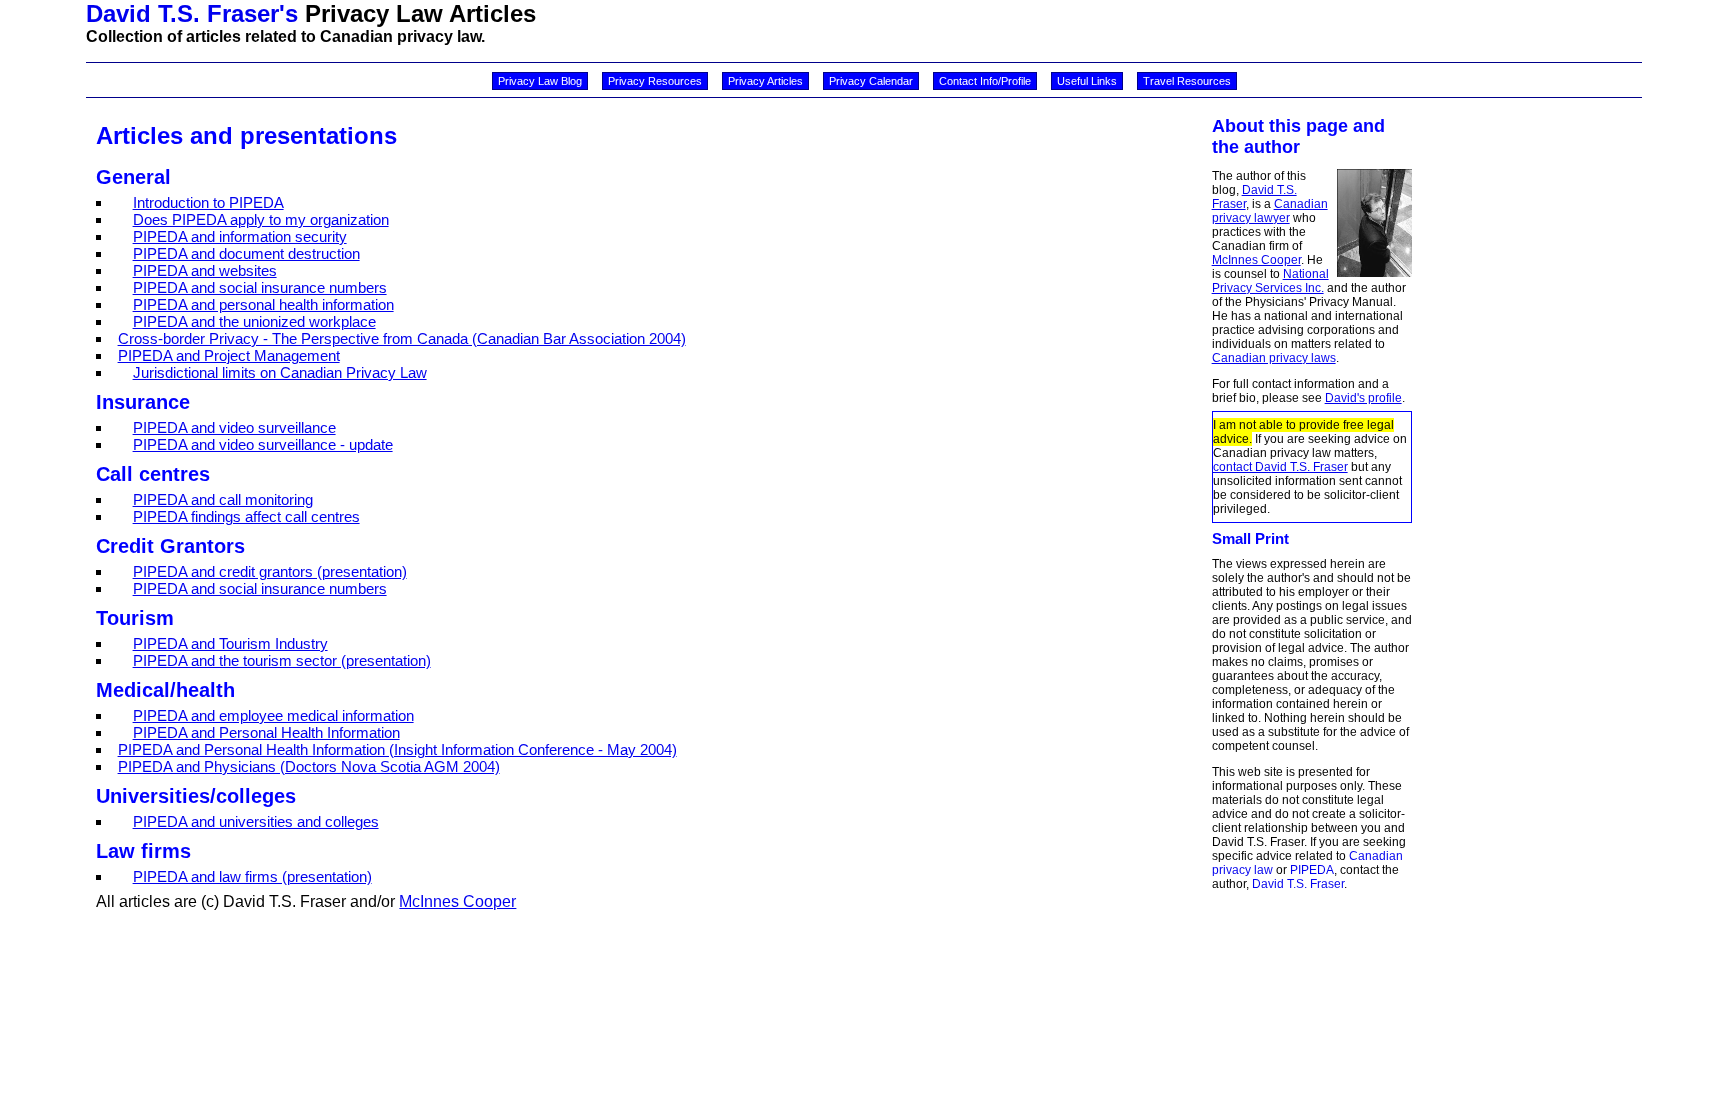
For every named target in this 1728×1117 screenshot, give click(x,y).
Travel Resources (1187, 81)
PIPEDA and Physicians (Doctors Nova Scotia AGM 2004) (309, 766)
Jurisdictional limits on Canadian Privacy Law (280, 372)
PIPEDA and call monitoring (223, 499)
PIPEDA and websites (205, 270)
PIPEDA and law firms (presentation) (252, 876)
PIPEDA (1312, 870)
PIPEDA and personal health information (263, 304)
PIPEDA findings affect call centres (246, 516)
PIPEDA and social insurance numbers (260, 287)
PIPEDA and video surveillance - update (263, 444)
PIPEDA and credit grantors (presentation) (270, 571)
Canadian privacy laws (1274, 358)
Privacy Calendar (871, 81)
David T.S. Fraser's (192, 13)
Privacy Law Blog (540, 81)
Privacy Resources (655, 81)
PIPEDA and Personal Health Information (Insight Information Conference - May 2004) (397, 749)
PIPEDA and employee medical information (273, 715)
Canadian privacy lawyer (1270, 211)
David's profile (1363, 398)
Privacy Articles (765, 81)
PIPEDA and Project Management (229, 355)
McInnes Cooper (1256, 260)
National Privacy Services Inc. (1270, 281)
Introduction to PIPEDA (208, 202)
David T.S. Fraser (1298, 884)
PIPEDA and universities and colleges (256, 821)
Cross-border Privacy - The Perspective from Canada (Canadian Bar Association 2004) (402, 338)
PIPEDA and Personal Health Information (266, 732)
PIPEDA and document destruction (246, 253)
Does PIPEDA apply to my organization (261, 219)
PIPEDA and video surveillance (234, 427)
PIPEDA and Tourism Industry (230, 643)
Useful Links (1087, 81)
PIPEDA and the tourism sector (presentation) (282, 660)
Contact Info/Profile (985, 81)
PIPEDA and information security (240, 236)
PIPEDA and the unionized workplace (254, 321)
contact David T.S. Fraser (1280, 467)
